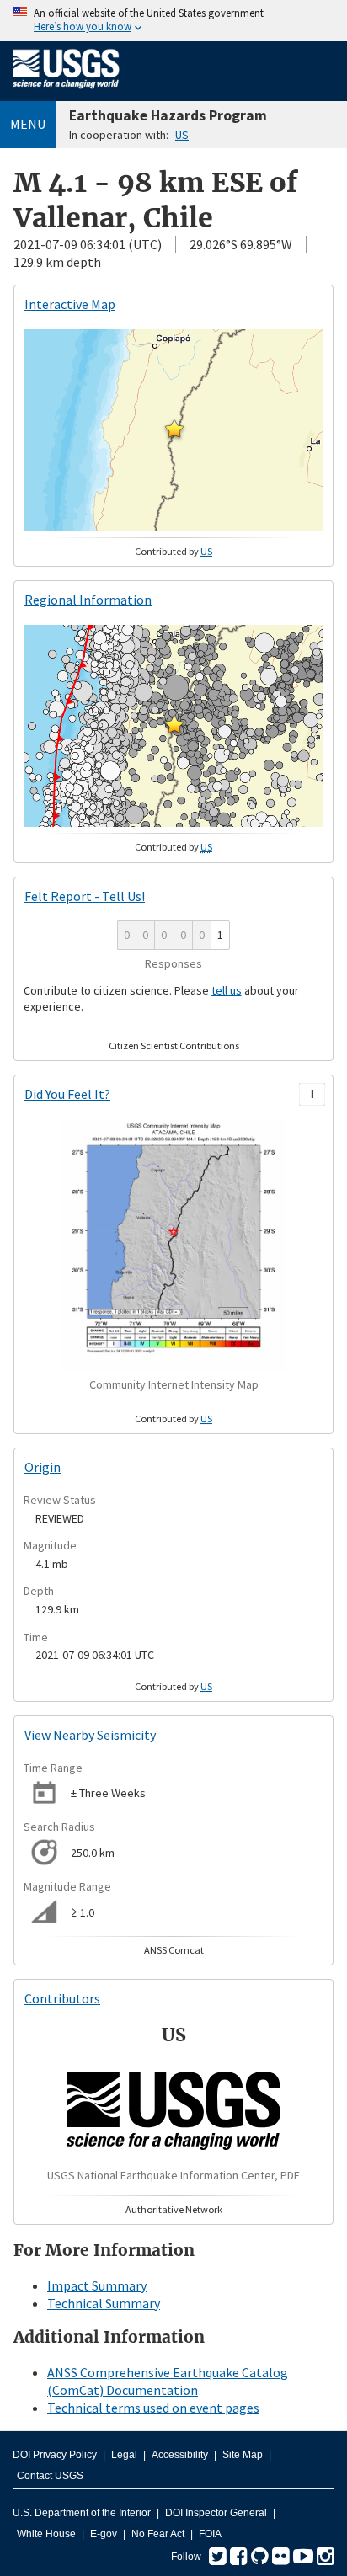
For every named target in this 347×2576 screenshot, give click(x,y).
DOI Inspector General (216, 2513)
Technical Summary (104, 2303)
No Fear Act (158, 2534)
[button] (174, 429)
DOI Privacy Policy (55, 2455)
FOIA (210, 2534)
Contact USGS (50, 2476)
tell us (227, 990)
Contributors (62, 1998)
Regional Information (88, 600)
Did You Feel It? (67, 1094)
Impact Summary (97, 2285)
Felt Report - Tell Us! (85, 896)
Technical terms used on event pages (153, 2408)
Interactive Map (70, 304)
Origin (43, 1467)
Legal (124, 2455)
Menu (28, 124)
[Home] (66, 92)
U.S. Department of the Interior (82, 2513)
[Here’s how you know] (173, 21)
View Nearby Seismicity (90, 1735)
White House (46, 2534)
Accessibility (180, 2455)
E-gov (104, 2534)
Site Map (243, 2455)
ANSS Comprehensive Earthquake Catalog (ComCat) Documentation (168, 2381)
